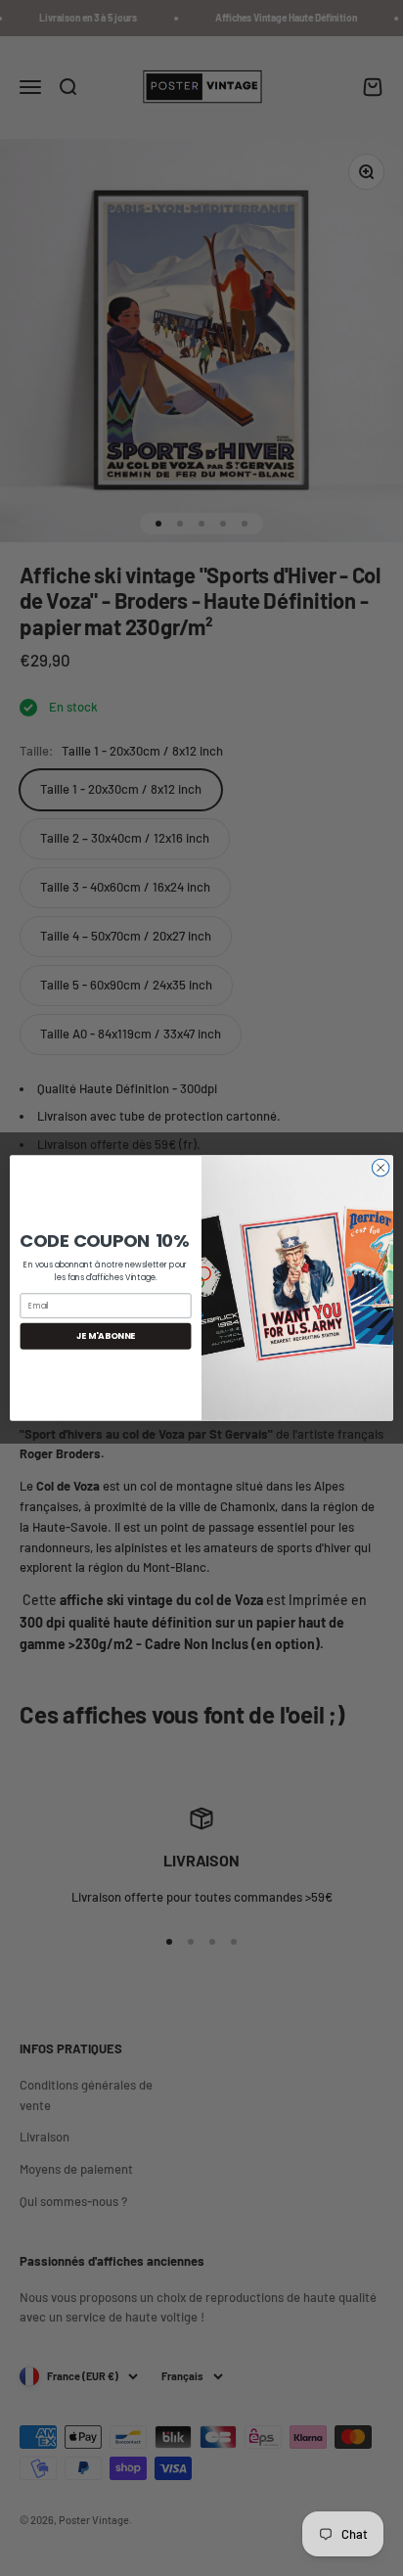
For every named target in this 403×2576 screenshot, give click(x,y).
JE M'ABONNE (106, 1335)
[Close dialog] (381, 1168)
